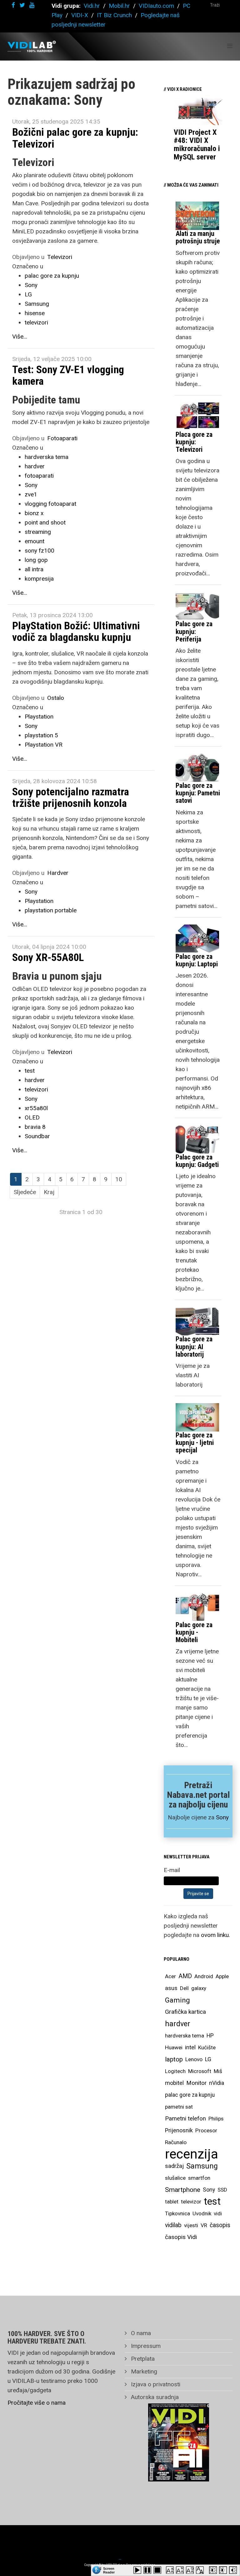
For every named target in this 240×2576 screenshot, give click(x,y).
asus (171, 1988)
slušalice (175, 2178)
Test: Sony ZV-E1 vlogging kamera (68, 375)
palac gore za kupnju (52, 276)
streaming (38, 532)
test (30, 1071)
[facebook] (13, 5)
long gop (36, 560)
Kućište (207, 2047)
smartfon (199, 2178)
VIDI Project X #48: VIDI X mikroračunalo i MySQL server (197, 145)
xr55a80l (36, 1108)
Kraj (49, 1192)
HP (210, 2036)
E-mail (172, 1870)
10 (119, 1179)
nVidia (217, 2083)
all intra (34, 569)
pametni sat (179, 2107)
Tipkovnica (177, 2213)
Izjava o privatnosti (155, 2384)
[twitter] (22, 5)
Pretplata (142, 2359)
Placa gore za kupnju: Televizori (194, 442)
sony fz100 (40, 551)
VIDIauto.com (156, 6)
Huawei (174, 2047)
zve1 (31, 494)
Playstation (39, 717)
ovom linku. (215, 1935)
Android (204, 1976)
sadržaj (174, 2166)
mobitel (174, 2083)
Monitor (196, 2083)
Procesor (206, 2130)
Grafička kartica (185, 2012)
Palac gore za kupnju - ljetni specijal (195, 1443)
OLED (32, 1117)
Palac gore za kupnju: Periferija (194, 631)
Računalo (176, 2142)
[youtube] (32, 5)
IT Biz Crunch (114, 15)
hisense (35, 313)
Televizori (60, 257)
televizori (36, 322)
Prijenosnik (179, 2130)
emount (35, 541)
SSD (222, 2190)
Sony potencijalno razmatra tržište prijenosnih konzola (71, 797)
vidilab (173, 2225)
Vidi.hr (93, 6)
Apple (222, 1976)
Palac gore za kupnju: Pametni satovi (198, 793)
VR (204, 2225)
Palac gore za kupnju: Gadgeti (197, 1161)
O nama (140, 2333)
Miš (218, 2071)
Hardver (58, 873)
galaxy (199, 1988)
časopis (220, 2225)
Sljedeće (25, 1192)
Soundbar (37, 1136)
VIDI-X (80, 15)
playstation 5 (41, 735)
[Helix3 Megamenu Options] (230, 46)
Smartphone (183, 2190)
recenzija (192, 2154)
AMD (185, 1976)
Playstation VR (44, 745)
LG (28, 294)
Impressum (145, 2346)
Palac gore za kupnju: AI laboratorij (194, 1347)
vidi (218, 2213)
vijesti (191, 2225)
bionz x (34, 513)
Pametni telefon (185, 2118)
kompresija (39, 579)
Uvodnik (202, 2213)
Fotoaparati (62, 438)
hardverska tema (47, 457)
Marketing (143, 2371)
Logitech (175, 2071)
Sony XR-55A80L (48, 957)
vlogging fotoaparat (50, 504)
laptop (174, 2059)
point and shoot (45, 522)
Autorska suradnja (154, 2397)
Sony (31, 285)
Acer (170, 1976)
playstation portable (51, 910)
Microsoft (200, 2071)
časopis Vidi (181, 2237)
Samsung (37, 304)
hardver (35, 466)
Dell (184, 1988)
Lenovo (194, 2059)
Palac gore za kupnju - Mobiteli (194, 1632)
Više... (20, 337)
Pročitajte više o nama (37, 2403)
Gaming (177, 2000)
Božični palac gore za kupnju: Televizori (75, 138)
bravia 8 (35, 1127)
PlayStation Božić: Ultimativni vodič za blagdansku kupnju (76, 631)
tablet (172, 2202)
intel (190, 2047)
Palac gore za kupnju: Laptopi (197, 960)
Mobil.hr (119, 6)
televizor (191, 2202)
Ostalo (56, 698)
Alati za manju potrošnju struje (198, 237)
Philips (216, 2119)
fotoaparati (39, 476)
